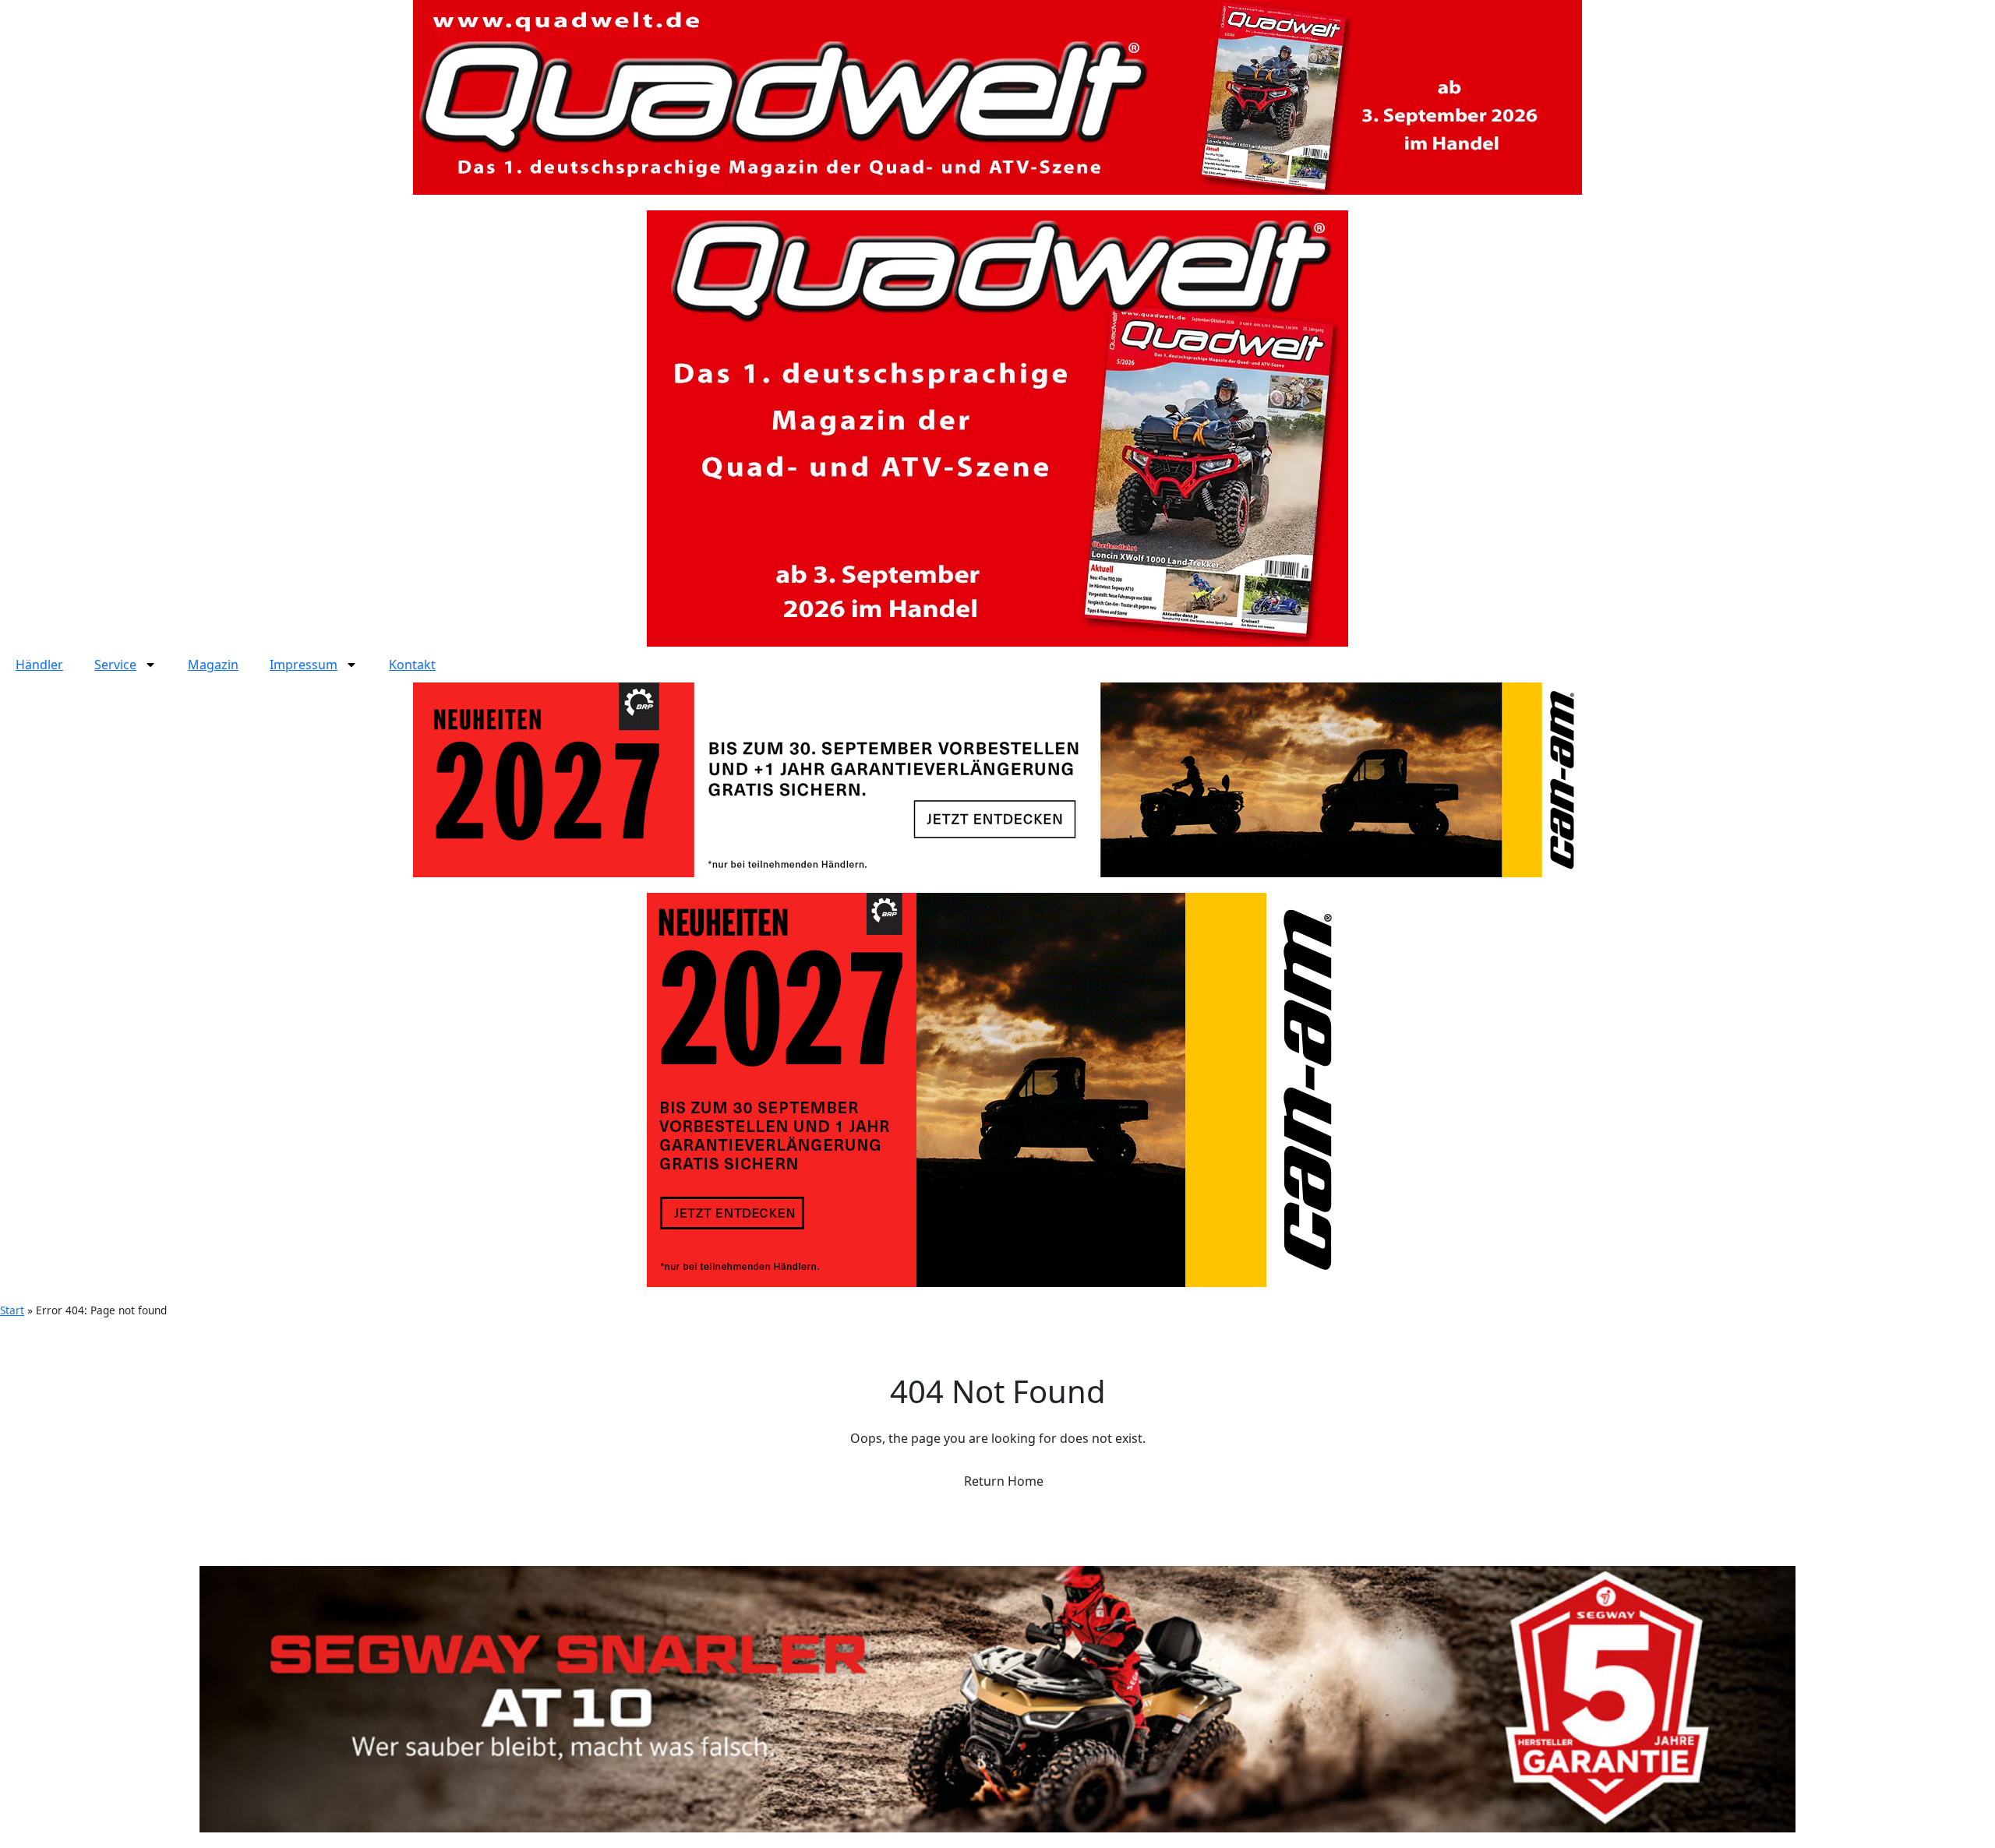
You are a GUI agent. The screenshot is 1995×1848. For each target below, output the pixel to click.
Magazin (213, 665)
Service (115, 665)
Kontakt (412, 665)
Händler (39, 665)
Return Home (1002, 1481)
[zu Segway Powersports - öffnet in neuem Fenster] (997, 1699)
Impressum (304, 665)
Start (12, 1310)
